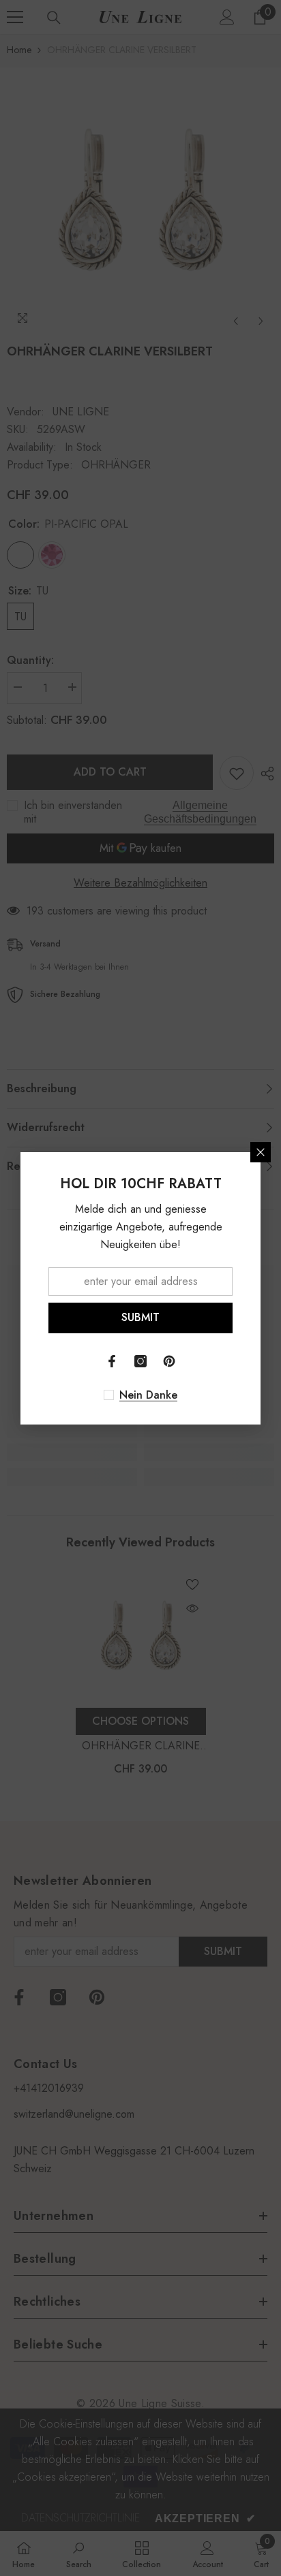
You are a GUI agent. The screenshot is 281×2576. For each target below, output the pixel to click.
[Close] (261, 1152)
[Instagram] (140, 1361)
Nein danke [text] (148, 1395)
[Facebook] (112, 1361)
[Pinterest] (169, 1361)
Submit (140, 1317)
